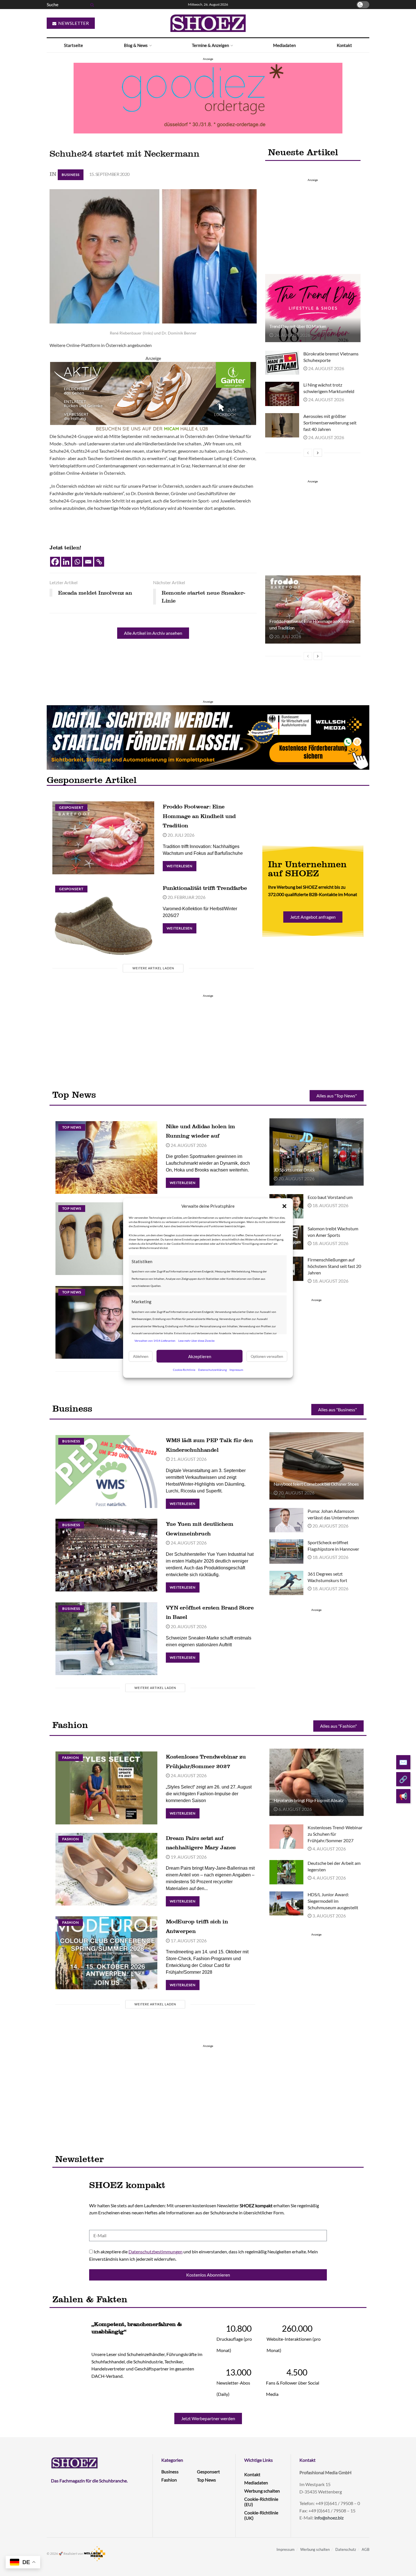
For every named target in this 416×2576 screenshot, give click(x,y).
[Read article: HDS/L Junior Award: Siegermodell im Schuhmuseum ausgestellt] (286, 1904)
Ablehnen (141, 1356)
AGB (365, 2549)
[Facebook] (55, 562)
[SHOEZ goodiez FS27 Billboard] (208, 97)
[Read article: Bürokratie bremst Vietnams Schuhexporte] (282, 363)
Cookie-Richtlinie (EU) (261, 2502)
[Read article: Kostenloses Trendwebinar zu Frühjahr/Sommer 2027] (106, 1788)
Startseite (73, 45)
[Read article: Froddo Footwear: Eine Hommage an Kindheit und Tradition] (313, 609)
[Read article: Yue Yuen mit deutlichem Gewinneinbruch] (106, 1555)
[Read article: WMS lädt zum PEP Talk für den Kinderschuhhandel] (106, 1471)
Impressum (236, 1370)
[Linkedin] (66, 562)
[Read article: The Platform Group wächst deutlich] (106, 1322)
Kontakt (344, 45)
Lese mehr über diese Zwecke (196, 1340)
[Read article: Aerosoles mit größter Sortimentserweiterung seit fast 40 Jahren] (282, 425)
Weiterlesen (182, 865)
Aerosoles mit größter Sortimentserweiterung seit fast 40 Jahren (330, 423)
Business (71, 175)
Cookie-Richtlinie (184, 1370)
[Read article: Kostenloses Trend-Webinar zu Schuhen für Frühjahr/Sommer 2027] (286, 1837)
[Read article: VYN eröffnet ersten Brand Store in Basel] (106, 1639)
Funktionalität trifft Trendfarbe (205, 888)
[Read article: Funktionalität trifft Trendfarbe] (103, 919)
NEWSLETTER (73, 23)
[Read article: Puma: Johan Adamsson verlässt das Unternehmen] (286, 1520)
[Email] (88, 562)
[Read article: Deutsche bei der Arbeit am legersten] (286, 1872)
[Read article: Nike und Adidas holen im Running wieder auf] (106, 1158)
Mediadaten (284, 45)
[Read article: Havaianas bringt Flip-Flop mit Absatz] (317, 1782)
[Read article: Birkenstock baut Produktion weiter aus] (106, 1239)
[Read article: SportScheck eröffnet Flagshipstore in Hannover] (286, 1552)
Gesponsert (71, 807)
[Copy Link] (99, 562)
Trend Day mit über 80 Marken (298, 326)
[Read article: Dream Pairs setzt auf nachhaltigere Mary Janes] (106, 1869)
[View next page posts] (318, 453)
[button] (284, 1206)
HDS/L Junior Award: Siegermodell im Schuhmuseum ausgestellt (333, 1901)
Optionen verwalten (267, 1356)
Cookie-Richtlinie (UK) (261, 2515)
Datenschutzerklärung (212, 1370)
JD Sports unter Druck (294, 1170)
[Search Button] (91, 5)
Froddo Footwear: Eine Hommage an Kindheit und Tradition (199, 816)
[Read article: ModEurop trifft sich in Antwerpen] (106, 1953)
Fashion (71, 1758)
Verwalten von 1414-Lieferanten (155, 1340)
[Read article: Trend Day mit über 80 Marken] (313, 308)
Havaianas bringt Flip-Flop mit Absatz (309, 1800)
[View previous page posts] (308, 453)
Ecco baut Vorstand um (330, 1197)
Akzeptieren (200, 1356)
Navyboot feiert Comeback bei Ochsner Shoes (316, 1484)
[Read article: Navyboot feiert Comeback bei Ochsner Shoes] (317, 1466)
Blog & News (136, 45)
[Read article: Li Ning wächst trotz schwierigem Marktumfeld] (282, 394)
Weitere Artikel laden (153, 968)
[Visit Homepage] (208, 23)
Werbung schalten (262, 2491)
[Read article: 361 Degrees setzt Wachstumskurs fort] (286, 1583)
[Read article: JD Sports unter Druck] (317, 1152)
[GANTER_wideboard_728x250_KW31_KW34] (153, 397)
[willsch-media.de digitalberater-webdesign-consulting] (208, 737)
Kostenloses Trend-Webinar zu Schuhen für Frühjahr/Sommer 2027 (335, 1834)
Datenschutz (346, 2549)
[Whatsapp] (77, 562)
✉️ (403, 1762)
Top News (72, 1127)
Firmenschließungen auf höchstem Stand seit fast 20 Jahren (334, 1266)
